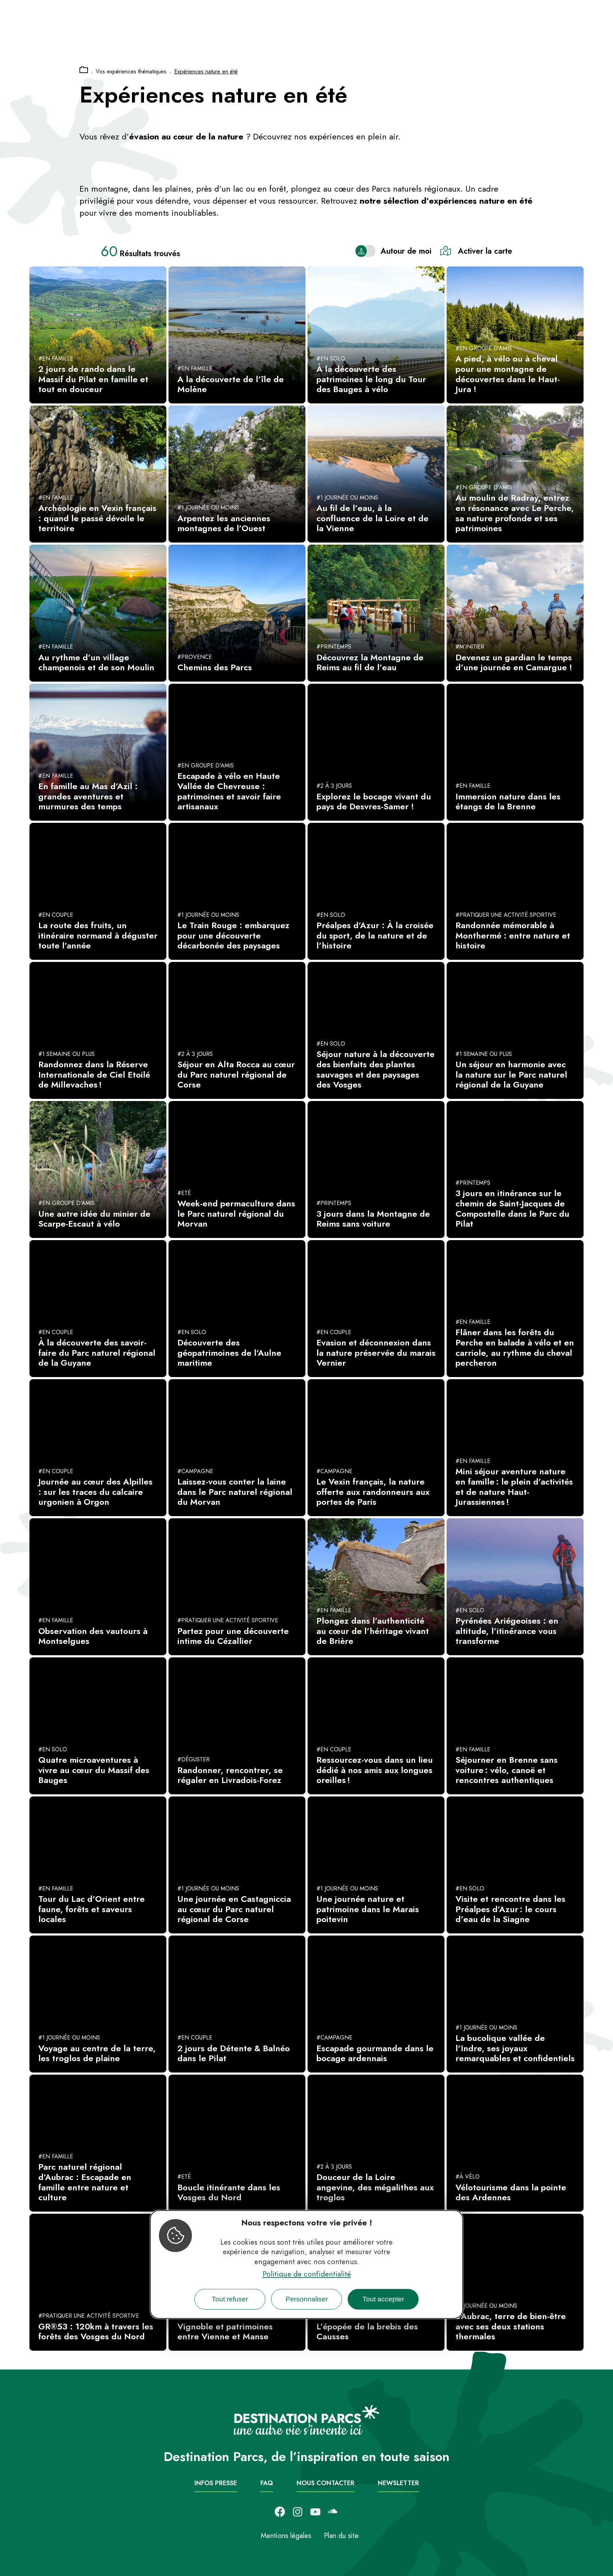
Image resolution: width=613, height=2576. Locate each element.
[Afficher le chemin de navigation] (84, 70)
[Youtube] (315, 2512)
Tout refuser (230, 2299)
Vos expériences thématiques (131, 71)
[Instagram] (298, 2512)
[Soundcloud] (333, 2512)
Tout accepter (383, 2299)
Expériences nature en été (206, 71)
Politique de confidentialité (307, 2274)
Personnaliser (307, 2299)
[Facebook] (280, 2512)
